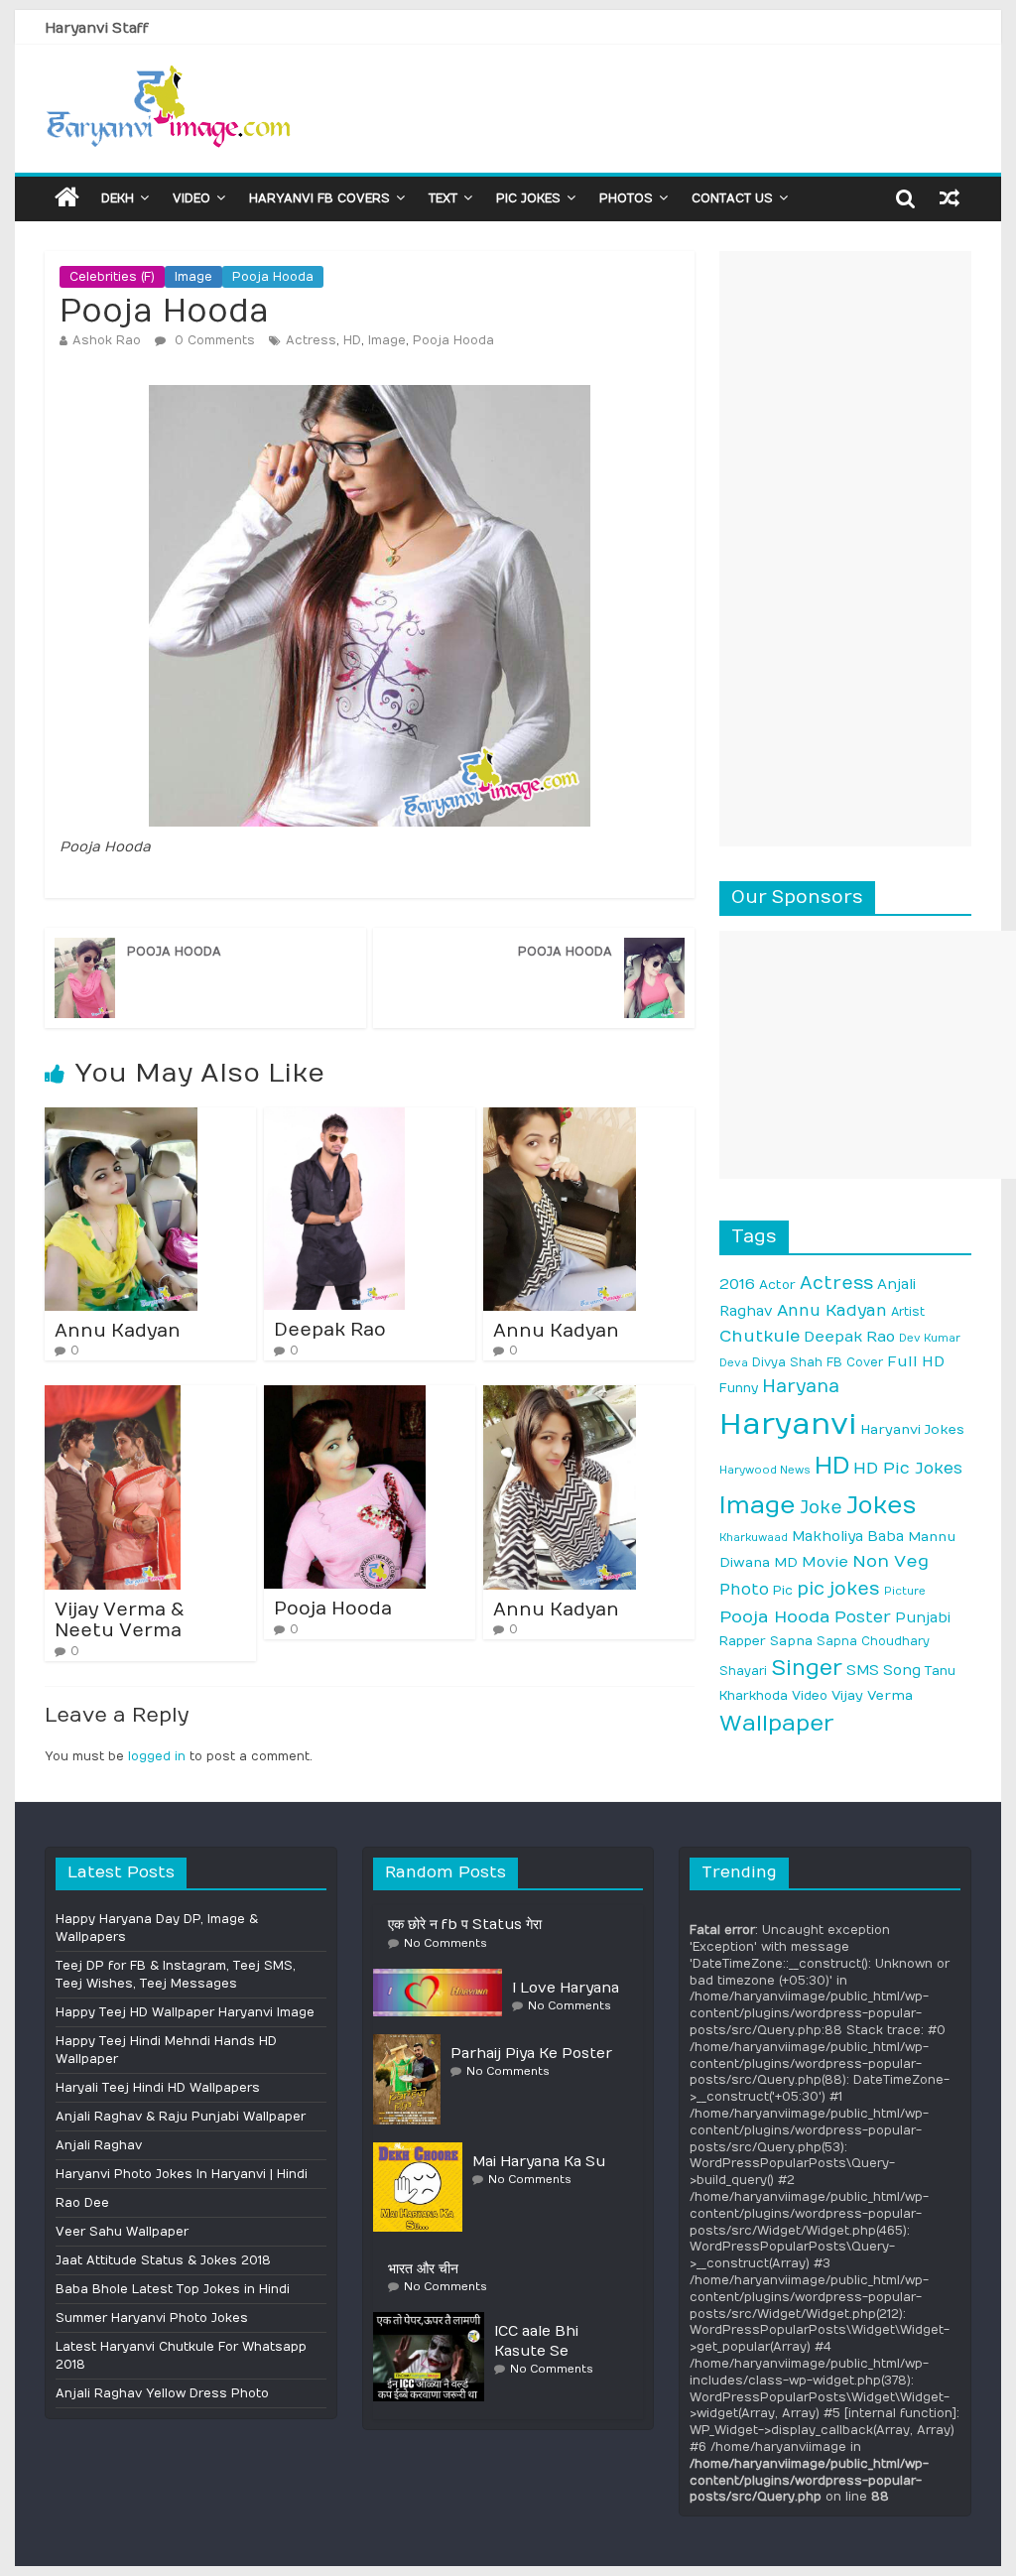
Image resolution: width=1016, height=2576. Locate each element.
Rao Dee (82, 2203)
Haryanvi (788, 1424)
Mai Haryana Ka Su (539, 2162)
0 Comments (213, 340)
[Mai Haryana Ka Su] (423, 2150)
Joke (821, 1508)
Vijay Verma (872, 1696)
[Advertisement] (845, 549)
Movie (825, 1562)
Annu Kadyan (118, 1331)
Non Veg (890, 1562)
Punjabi (923, 1618)
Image (193, 277)
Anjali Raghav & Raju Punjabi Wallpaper (181, 2117)
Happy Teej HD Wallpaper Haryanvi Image (185, 2012)
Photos (626, 198)
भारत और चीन (423, 2269)
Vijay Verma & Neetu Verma (120, 1621)
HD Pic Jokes (908, 1468)
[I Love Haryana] (443, 1977)
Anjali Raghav (99, 2145)
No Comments (445, 1943)
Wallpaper (777, 1724)
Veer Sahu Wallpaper (122, 2232)
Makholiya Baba (848, 1537)
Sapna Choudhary (873, 1641)
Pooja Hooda (273, 277)
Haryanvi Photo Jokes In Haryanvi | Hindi (182, 2174)
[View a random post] (950, 197)
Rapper (743, 1641)
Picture (905, 1591)
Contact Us (732, 198)
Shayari (743, 1671)
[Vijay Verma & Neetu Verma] (113, 1394)
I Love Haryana (566, 1988)
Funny (739, 1388)
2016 (737, 1284)
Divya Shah (787, 1362)
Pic (783, 1591)
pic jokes (838, 1589)
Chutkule (760, 1336)
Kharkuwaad (754, 1538)
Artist (908, 1312)
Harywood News (765, 1470)
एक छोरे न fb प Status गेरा (465, 1925)
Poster (863, 1617)
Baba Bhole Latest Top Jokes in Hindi (173, 2289)
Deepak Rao (330, 1330)
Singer (807, 1669)
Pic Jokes (528, 198)
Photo (744, 1590)
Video (191, 198)
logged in (157, 1756)
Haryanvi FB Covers (319, 198)
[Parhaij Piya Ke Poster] (412, 2042)
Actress (311, 340)
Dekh (118, 198)
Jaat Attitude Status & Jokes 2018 (163, 2260)
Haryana (801, 1387)
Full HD (916, 1362)
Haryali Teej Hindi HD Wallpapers (158, 2088)
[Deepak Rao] (334, 1116)
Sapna (791, 1641)
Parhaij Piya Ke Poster (531, 2054)
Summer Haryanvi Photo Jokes (152, 2318)
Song (902, 1671)
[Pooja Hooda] (345, 1394)
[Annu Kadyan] (121, 1116)
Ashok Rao (107, 340)
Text (443, 198)
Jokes (881, 1505)
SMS (863, 1671)
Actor (777, 1285)
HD (352, 340)
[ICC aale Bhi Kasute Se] (434, 2320)
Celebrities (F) (112, 277)
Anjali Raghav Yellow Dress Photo (162, 2393)
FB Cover (855, 1362)
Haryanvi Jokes (912, 1430)
